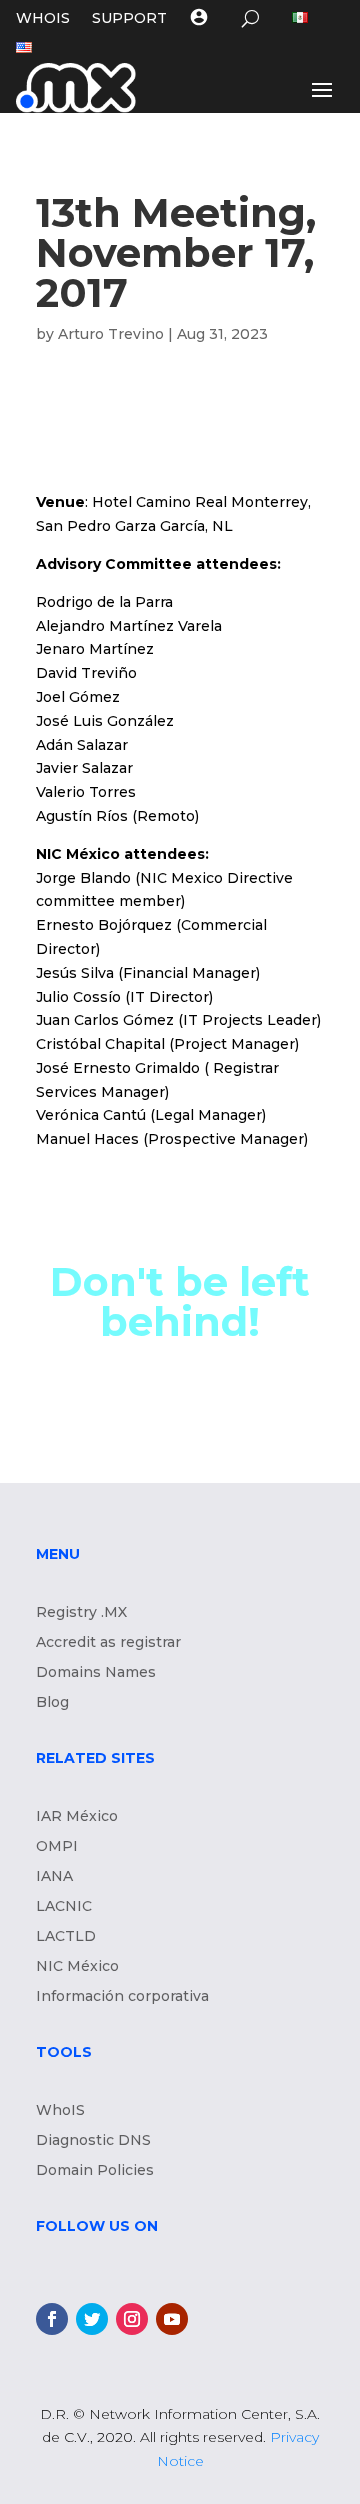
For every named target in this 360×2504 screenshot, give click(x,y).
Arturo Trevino (111, 334)
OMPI (57, 1847)
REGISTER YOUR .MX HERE (180, 1434)
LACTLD (66, 1937)
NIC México (77, 1967)
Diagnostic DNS (93, 2141)
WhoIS (60, 2111)
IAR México (77, 1817)
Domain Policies (95, 2171)
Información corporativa (122, 1997)
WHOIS (43, 19)
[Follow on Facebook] (52, 2319)
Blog (52, 1703)
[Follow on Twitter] (92, 2319)
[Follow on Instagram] (132, 2319)
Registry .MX (81, 1613)
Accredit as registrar (108, 1643)
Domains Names (96, 1673)
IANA (54, 1877)
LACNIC (64, 1907)
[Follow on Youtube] (172, 2319)
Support (129, 19)
